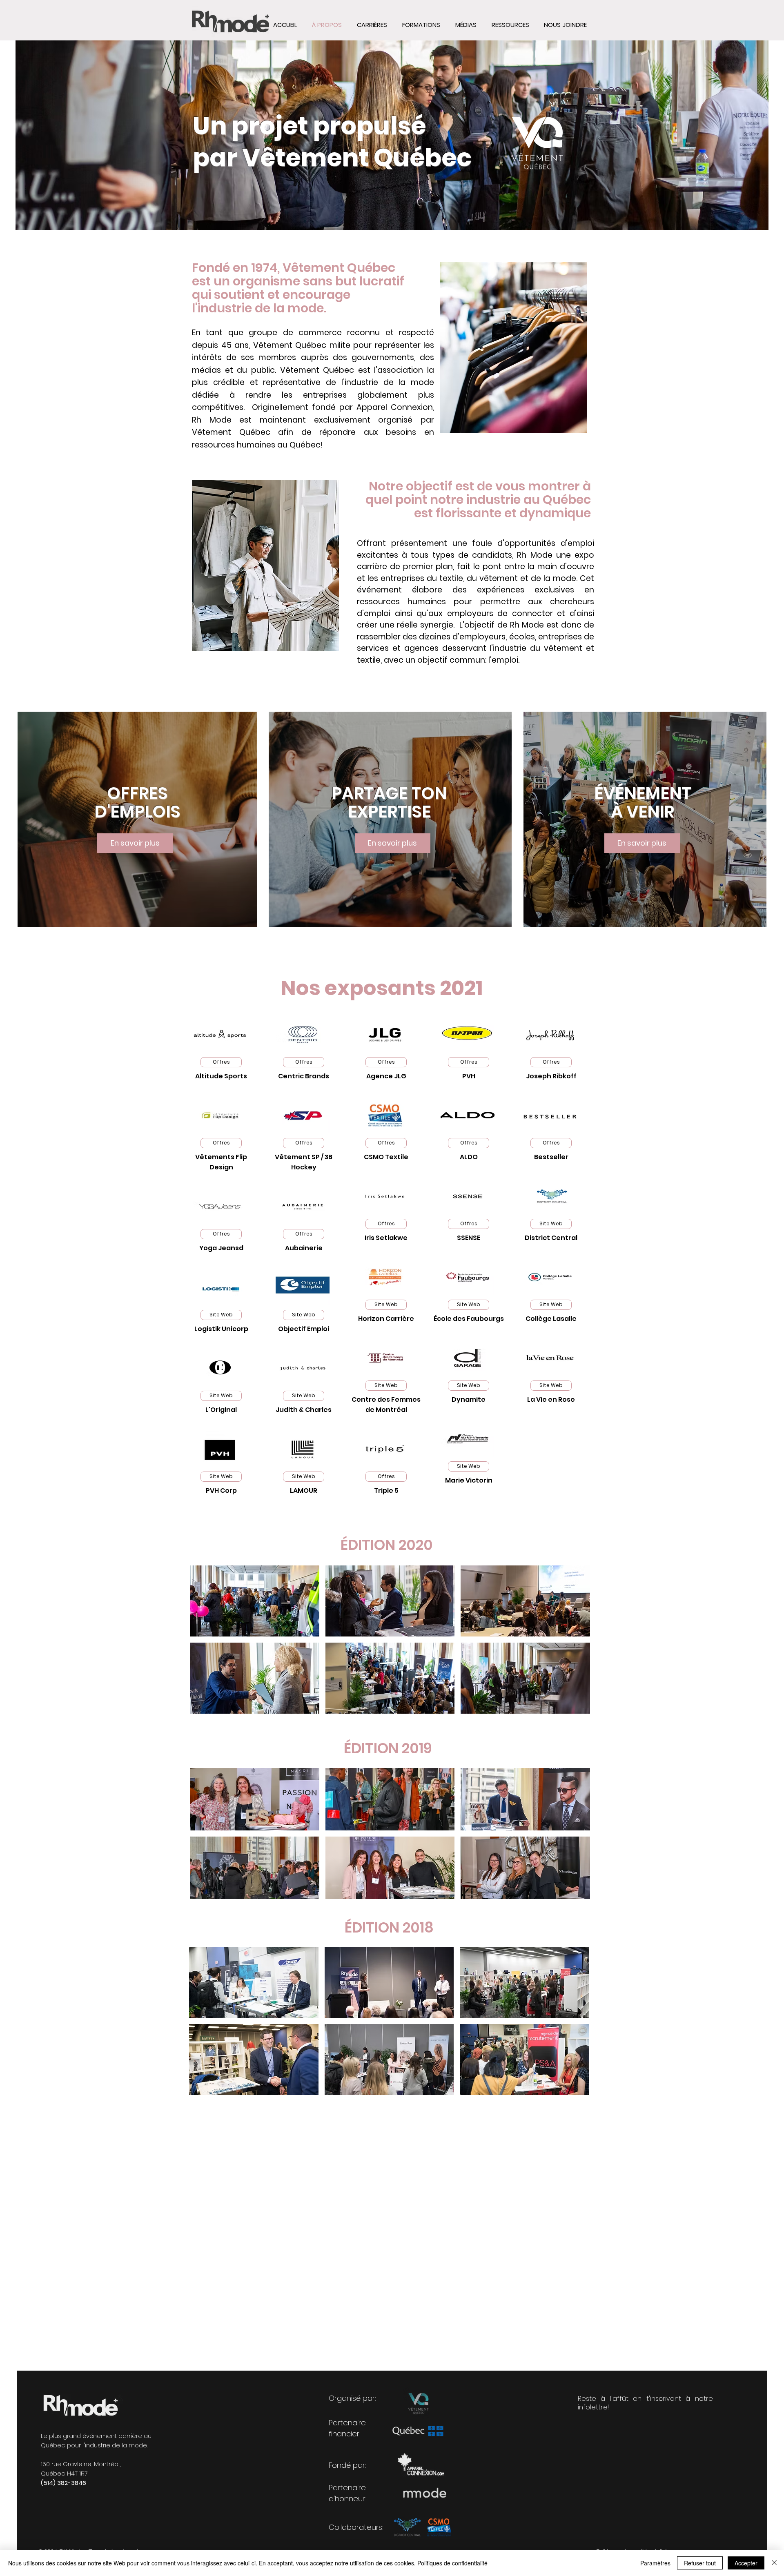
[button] (510, 25)
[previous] (205, 1644)
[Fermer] (774, 2563)
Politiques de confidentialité (452, 2563)
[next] (575, 1644)
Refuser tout (700, 2563)
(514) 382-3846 (63, 2483)
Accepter (746, 2563)
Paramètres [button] (655, 2563)
